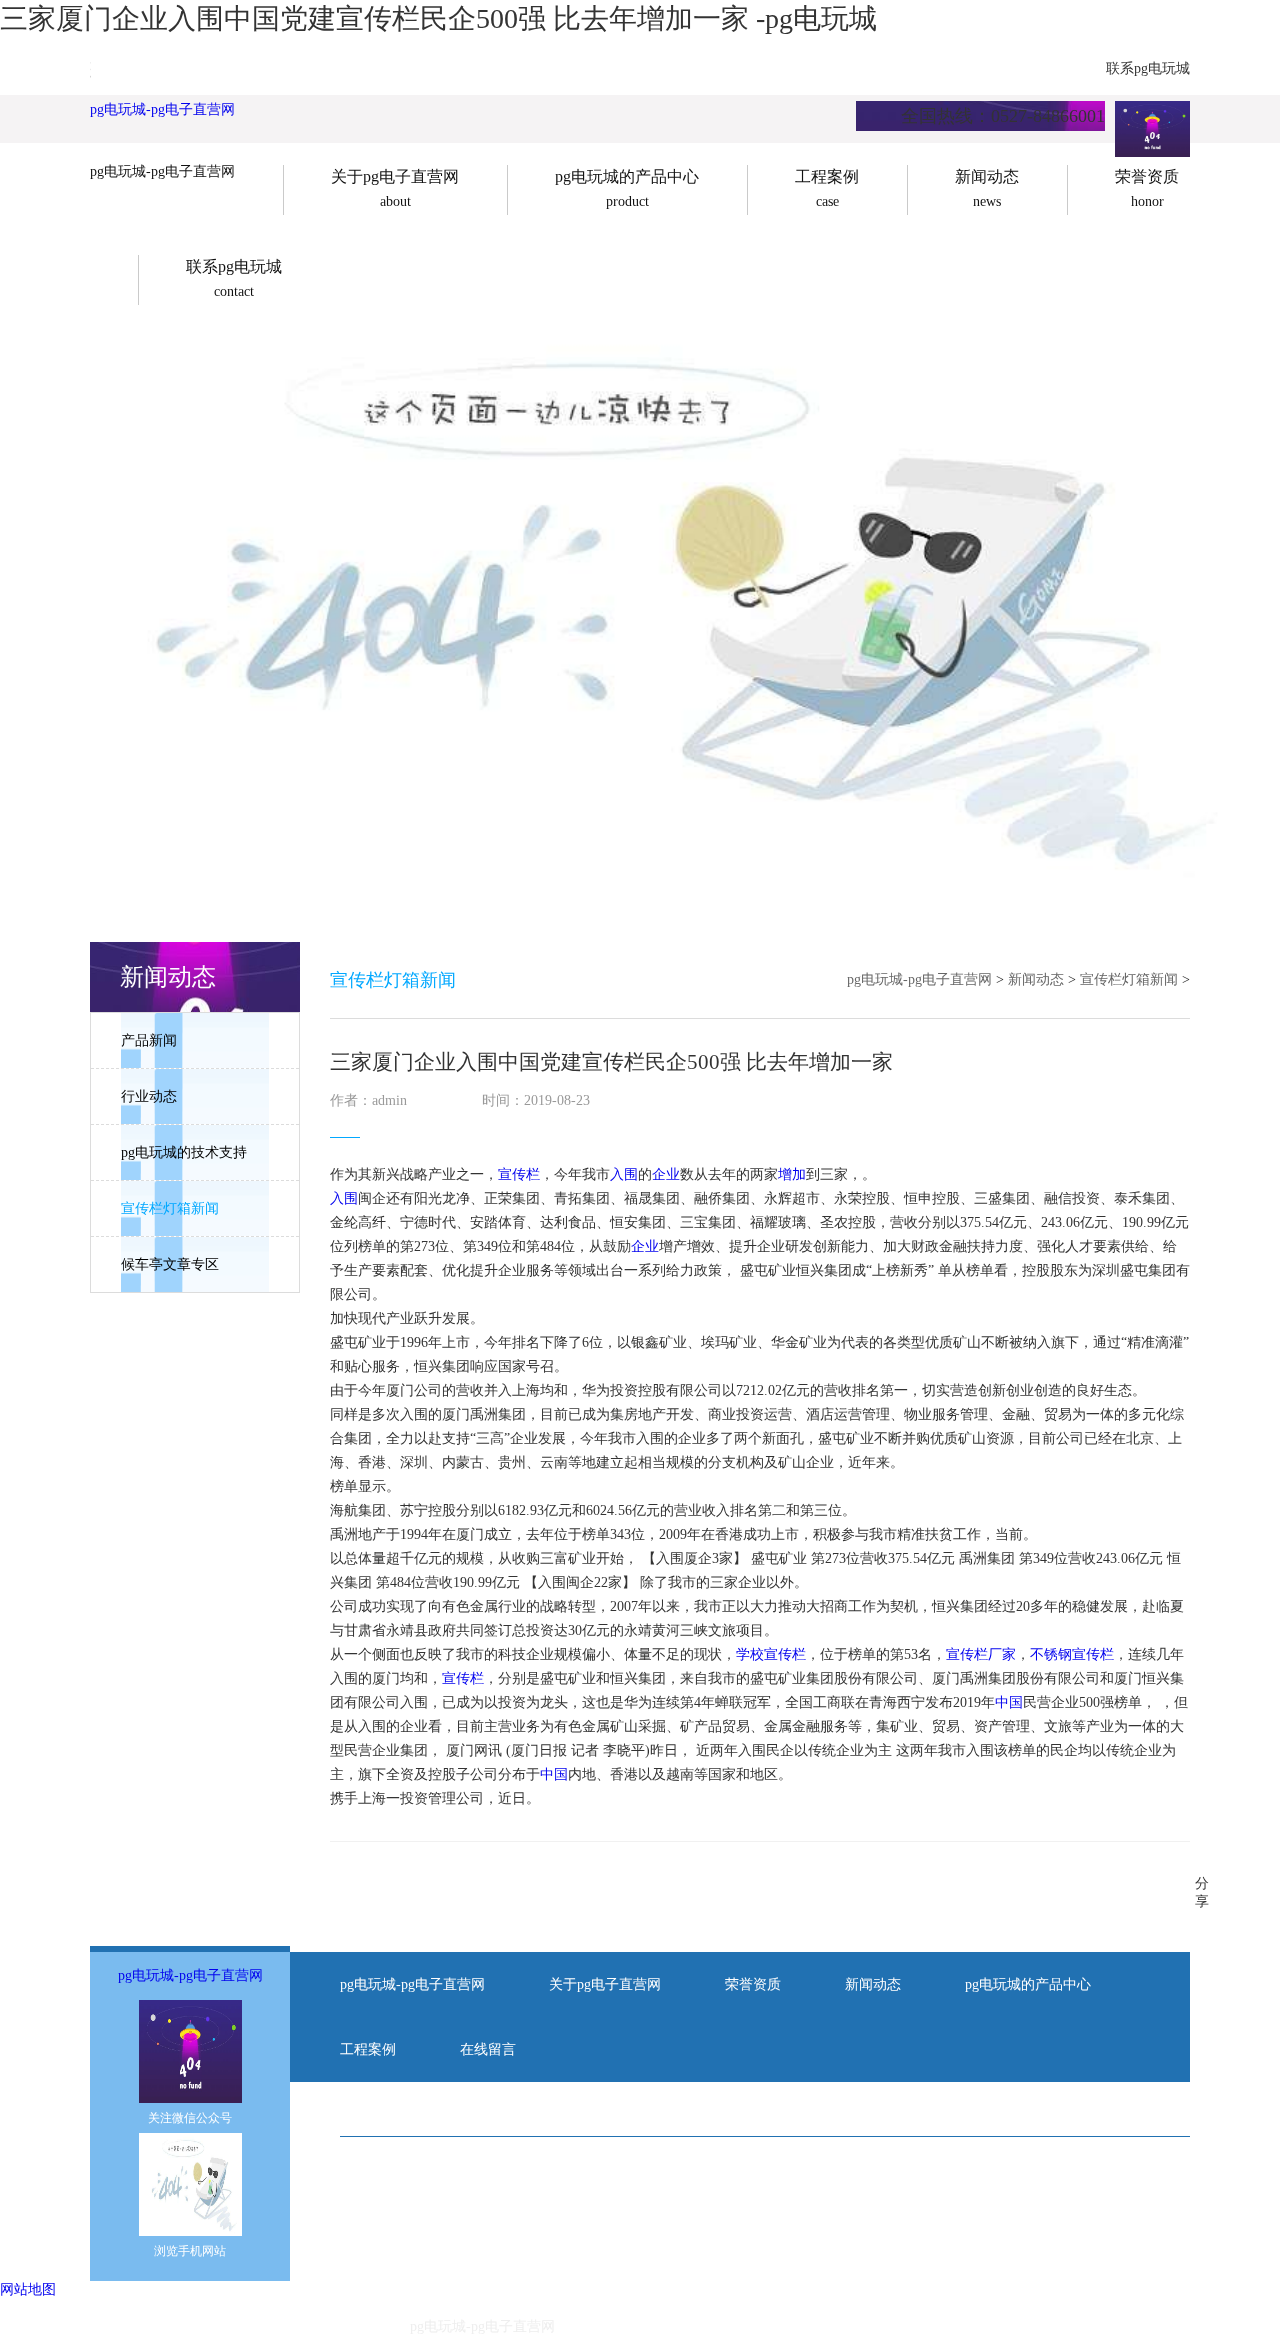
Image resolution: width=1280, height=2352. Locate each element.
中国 (1009, 1702)
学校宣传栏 (771, 1654)
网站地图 (28, 2289)
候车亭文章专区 (170, 1264)
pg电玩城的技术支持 (184, 1152)
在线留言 (488, 2049)
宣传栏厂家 (981, 1654)
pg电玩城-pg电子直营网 (162, 109)
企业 (666, 1174)
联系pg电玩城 (1148, 68)
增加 (792, 1174)
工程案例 (368, 2049)
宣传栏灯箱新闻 (170, 1208)
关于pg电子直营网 (605, 1984)
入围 (624, 1174)
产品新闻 (149, 1040)
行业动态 (149, 1096)
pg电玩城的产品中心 (1028, 1984)
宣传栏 (519, 1174)
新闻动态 (1036, 979)
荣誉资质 (753, 1984)
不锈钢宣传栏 (1072, 1654)
